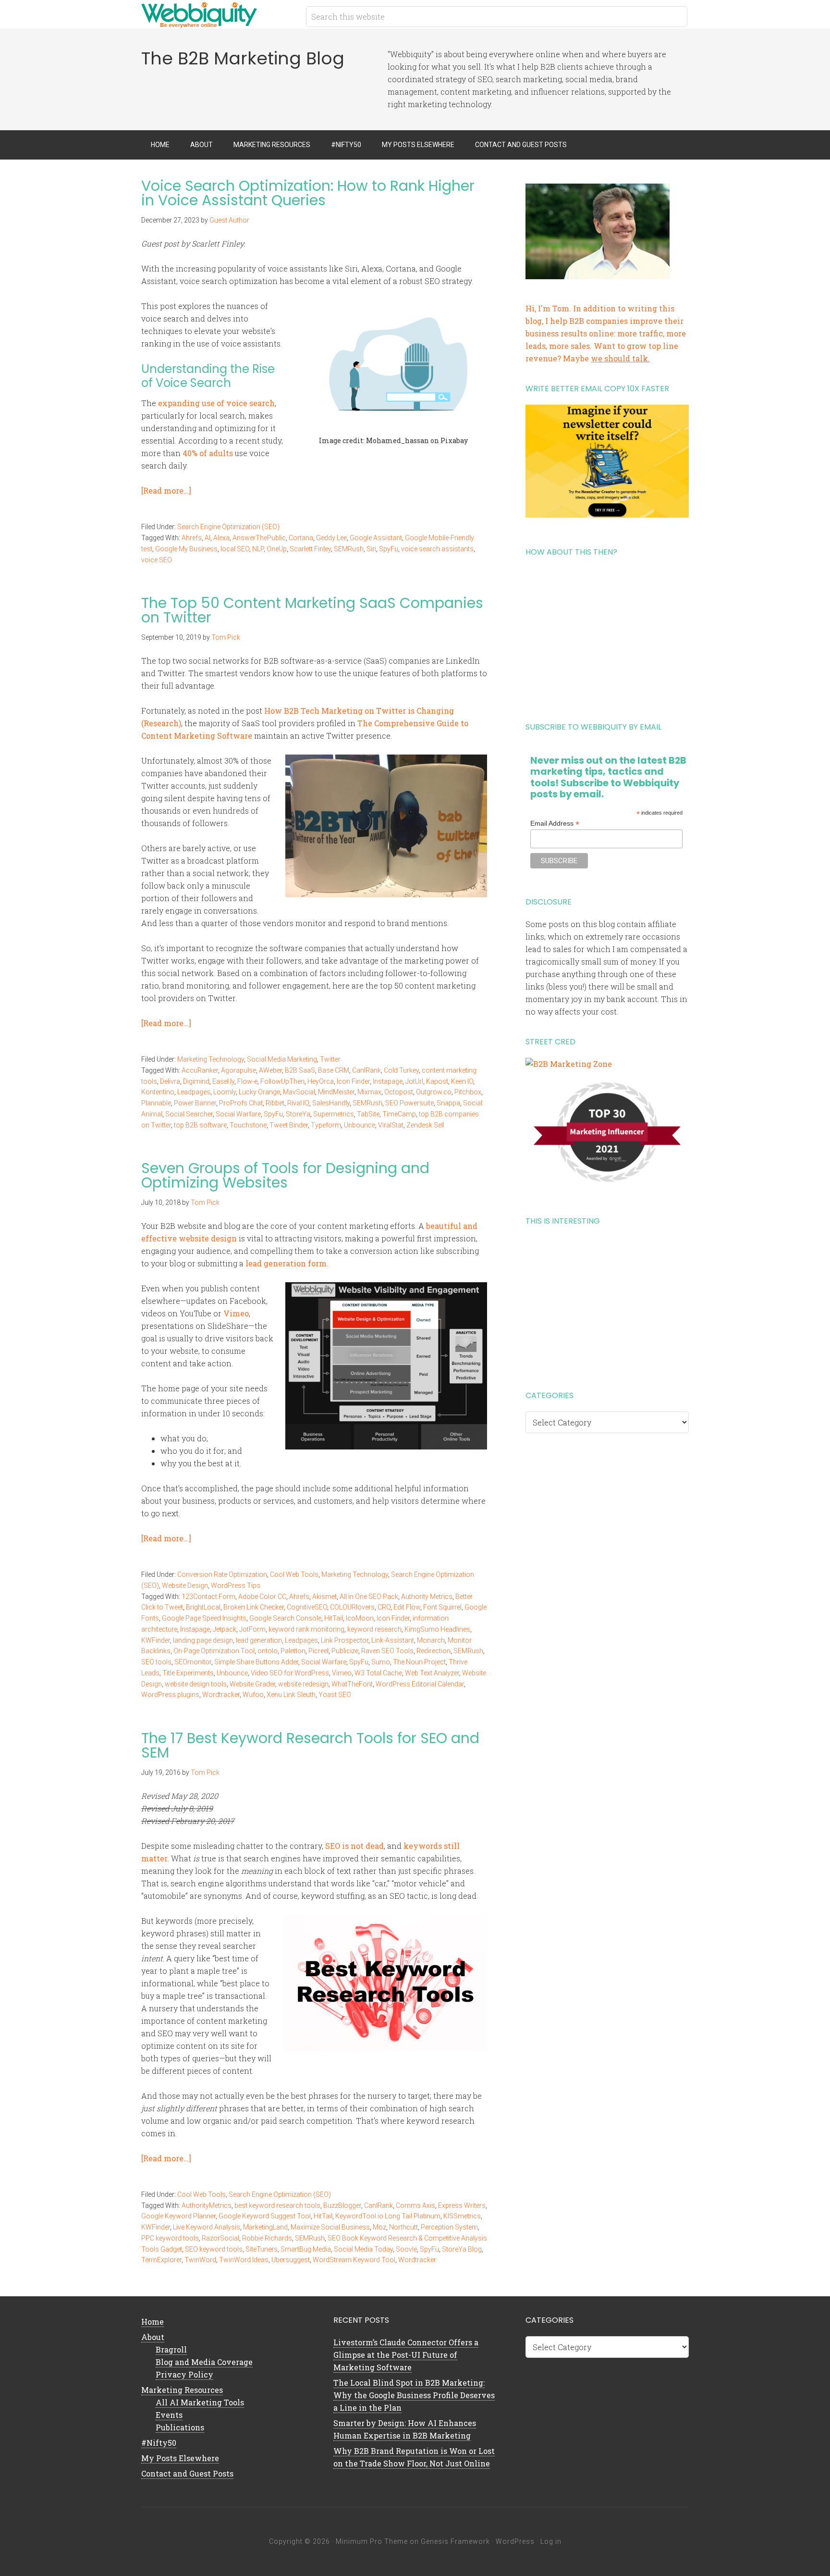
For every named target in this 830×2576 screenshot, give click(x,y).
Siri (371, 549)
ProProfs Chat (241, 1103)
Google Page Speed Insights (204, 1618)
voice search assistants (437, 549)
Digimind (196, 1081)
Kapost (437, 1081)
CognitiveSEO (307, 1607)
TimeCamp (399, 1114)
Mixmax (369, 1092)
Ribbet (275, 1103)
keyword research (374, 1629)
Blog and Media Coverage (204, 2362)
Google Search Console (285, 1618)
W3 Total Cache (378, 1673)
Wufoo (253, 1695)
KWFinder (156, 1640)
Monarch (431, 1640)
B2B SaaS (300, 1070)
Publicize (345, 1651)
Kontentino (158, 1092)
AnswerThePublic (259, 538)
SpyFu (389, 549)
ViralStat (391, 1125)
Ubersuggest (291, 2260)
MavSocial (299, 1092)
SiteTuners (262, 2249)
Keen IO (462, 1081)
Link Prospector (345, 1640)
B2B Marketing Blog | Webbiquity (218, 14)
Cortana (301, 538)
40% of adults (208, 453)
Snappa (448, 1103)
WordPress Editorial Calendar (420, 1684)
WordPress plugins (170, 1695)
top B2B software (200, 1125)
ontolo (268, 1651)
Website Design (185, 1585)
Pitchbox (468, 1092)
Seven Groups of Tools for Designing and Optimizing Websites (285, 1175)
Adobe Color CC (262, 1597)
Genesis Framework (455, 2541)
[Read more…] (166, 490)
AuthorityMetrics (207, 2205)
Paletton (293, 1651)
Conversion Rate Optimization (222, 1574)
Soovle (406, 2249)
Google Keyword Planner (178, 2216)
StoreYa (298, 1114)
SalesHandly (331, 1103)
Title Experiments (188, 1673)
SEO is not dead (354, 1846)
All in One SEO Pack (369, 1597)
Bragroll (171, 2349)
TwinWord (200, 2260)
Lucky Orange (259, 1092)
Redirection (433, 1651)
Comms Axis (415, 2205)
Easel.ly (223, 1081)
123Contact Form (208, 1597)
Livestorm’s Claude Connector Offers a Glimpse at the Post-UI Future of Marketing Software (406, 2355)
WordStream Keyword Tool (354, 2260)
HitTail (334, 1618)
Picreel (318, 1651)
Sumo (381, 1662)
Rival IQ (298, 1103)
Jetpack (225, 1629)
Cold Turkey (401, 1070)
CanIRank (366, 1070)
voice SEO (157, 560)
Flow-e (247, 1081)
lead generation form (286, 1263)
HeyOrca (321, 1081)
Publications (180, 2427)
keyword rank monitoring (306, 1629)
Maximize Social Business (330, 2227)
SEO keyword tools (214, 2249)
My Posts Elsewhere (180, 2458)
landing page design (203, 1640)
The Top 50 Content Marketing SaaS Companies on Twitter (312, 610)
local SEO (235, 549)
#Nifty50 (159, 2443)
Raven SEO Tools (387, 1651)
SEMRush (349, 549)
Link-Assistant (393, 1640)
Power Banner (195, 1103)
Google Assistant (376, 538)
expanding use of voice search (216, 403)
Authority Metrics (427, 1597)
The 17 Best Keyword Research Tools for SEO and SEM (310, 1745)
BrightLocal (203, 1607)
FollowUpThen (282, 1081)
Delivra (170, 1081)
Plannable (156, 1103)
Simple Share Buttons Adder (256, 1662)
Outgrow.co (434, 1092)
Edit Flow (407, 1607)
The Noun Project (419, 1662)
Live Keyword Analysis (207, 2227)
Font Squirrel (442, 1607)
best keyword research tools (277, 2205)
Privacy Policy (184, 2374)
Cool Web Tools (294, 1574)
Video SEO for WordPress (290, 1673)
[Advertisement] (607, 636)
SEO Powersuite (409, 1103)
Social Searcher (189, 1114)
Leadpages (194, 1092)
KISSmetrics (462, 2216)
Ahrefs (192, 538)
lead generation (259, 1640)
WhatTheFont (352, 1684)
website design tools (196, 1684)
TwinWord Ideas (244, 2260)
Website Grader (252, 1684)
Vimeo (236, 1313)
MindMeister (336, 1092)
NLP (258, 549)
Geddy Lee (331, 538)
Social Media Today (363, 2249)
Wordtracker (221, 1695)
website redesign (303, 1684)
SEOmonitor (193, 1662)
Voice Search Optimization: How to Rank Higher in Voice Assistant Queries (308, 193)
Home (153, 2322)
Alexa (221, 538)
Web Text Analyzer (432, 1673)
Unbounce (360, 1125)
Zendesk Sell (425, 1125)
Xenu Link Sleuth (291, 1695)
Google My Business (186, 549)
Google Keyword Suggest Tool (265, 2216)
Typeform (326, 1125)
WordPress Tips (236, 1585)
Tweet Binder (289, 1125)
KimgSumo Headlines (437, 1629)
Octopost (399, 1092)
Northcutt (403, 2227)
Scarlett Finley (310, 549)
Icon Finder (353, 1081)
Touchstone (248, 1125)
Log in (551, 2541)
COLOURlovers (352, 1607)
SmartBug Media (306, 2249)
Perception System (449, 2227)
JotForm (252, 1629)
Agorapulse (238, 1070)
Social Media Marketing (282, 1059)
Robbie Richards (267, 2238)
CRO (384, 1607)
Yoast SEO (335, 1695)
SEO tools (156, 1662)
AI (207, 538)
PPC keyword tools (170, 2238)
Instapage (388, 1081)
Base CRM (334, 1070)
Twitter (330, 1059)
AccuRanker (200, 1070)
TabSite (368, 1114)
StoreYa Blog (462, 2249)
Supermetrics (334, 1114)
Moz (379, 2227)
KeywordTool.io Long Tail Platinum (388, 2216)
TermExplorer (161, 2260)
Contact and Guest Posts (187, 2473)
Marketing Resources (182, 2390)
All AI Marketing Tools (200, 2402)
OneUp (277, 549)
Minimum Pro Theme (372, 2541)
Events (169, 2415)
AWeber (270, 1070)
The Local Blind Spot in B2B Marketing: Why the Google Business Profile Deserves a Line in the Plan (414, 2395)
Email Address (555, 824)
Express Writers (462, 2205)
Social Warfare (238, 1114)
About (153, 2337)
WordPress (515, 2541)
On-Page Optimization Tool (214, 1651)
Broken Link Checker (254, 1607)
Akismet (324, 1597)
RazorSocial (220, 2238)
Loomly (225, 1092)
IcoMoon (360, 1618)
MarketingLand (265, 2227)
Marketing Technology (211, 1059)
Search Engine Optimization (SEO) (228, 527)
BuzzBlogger (342, 2205)
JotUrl (414, 1081)
